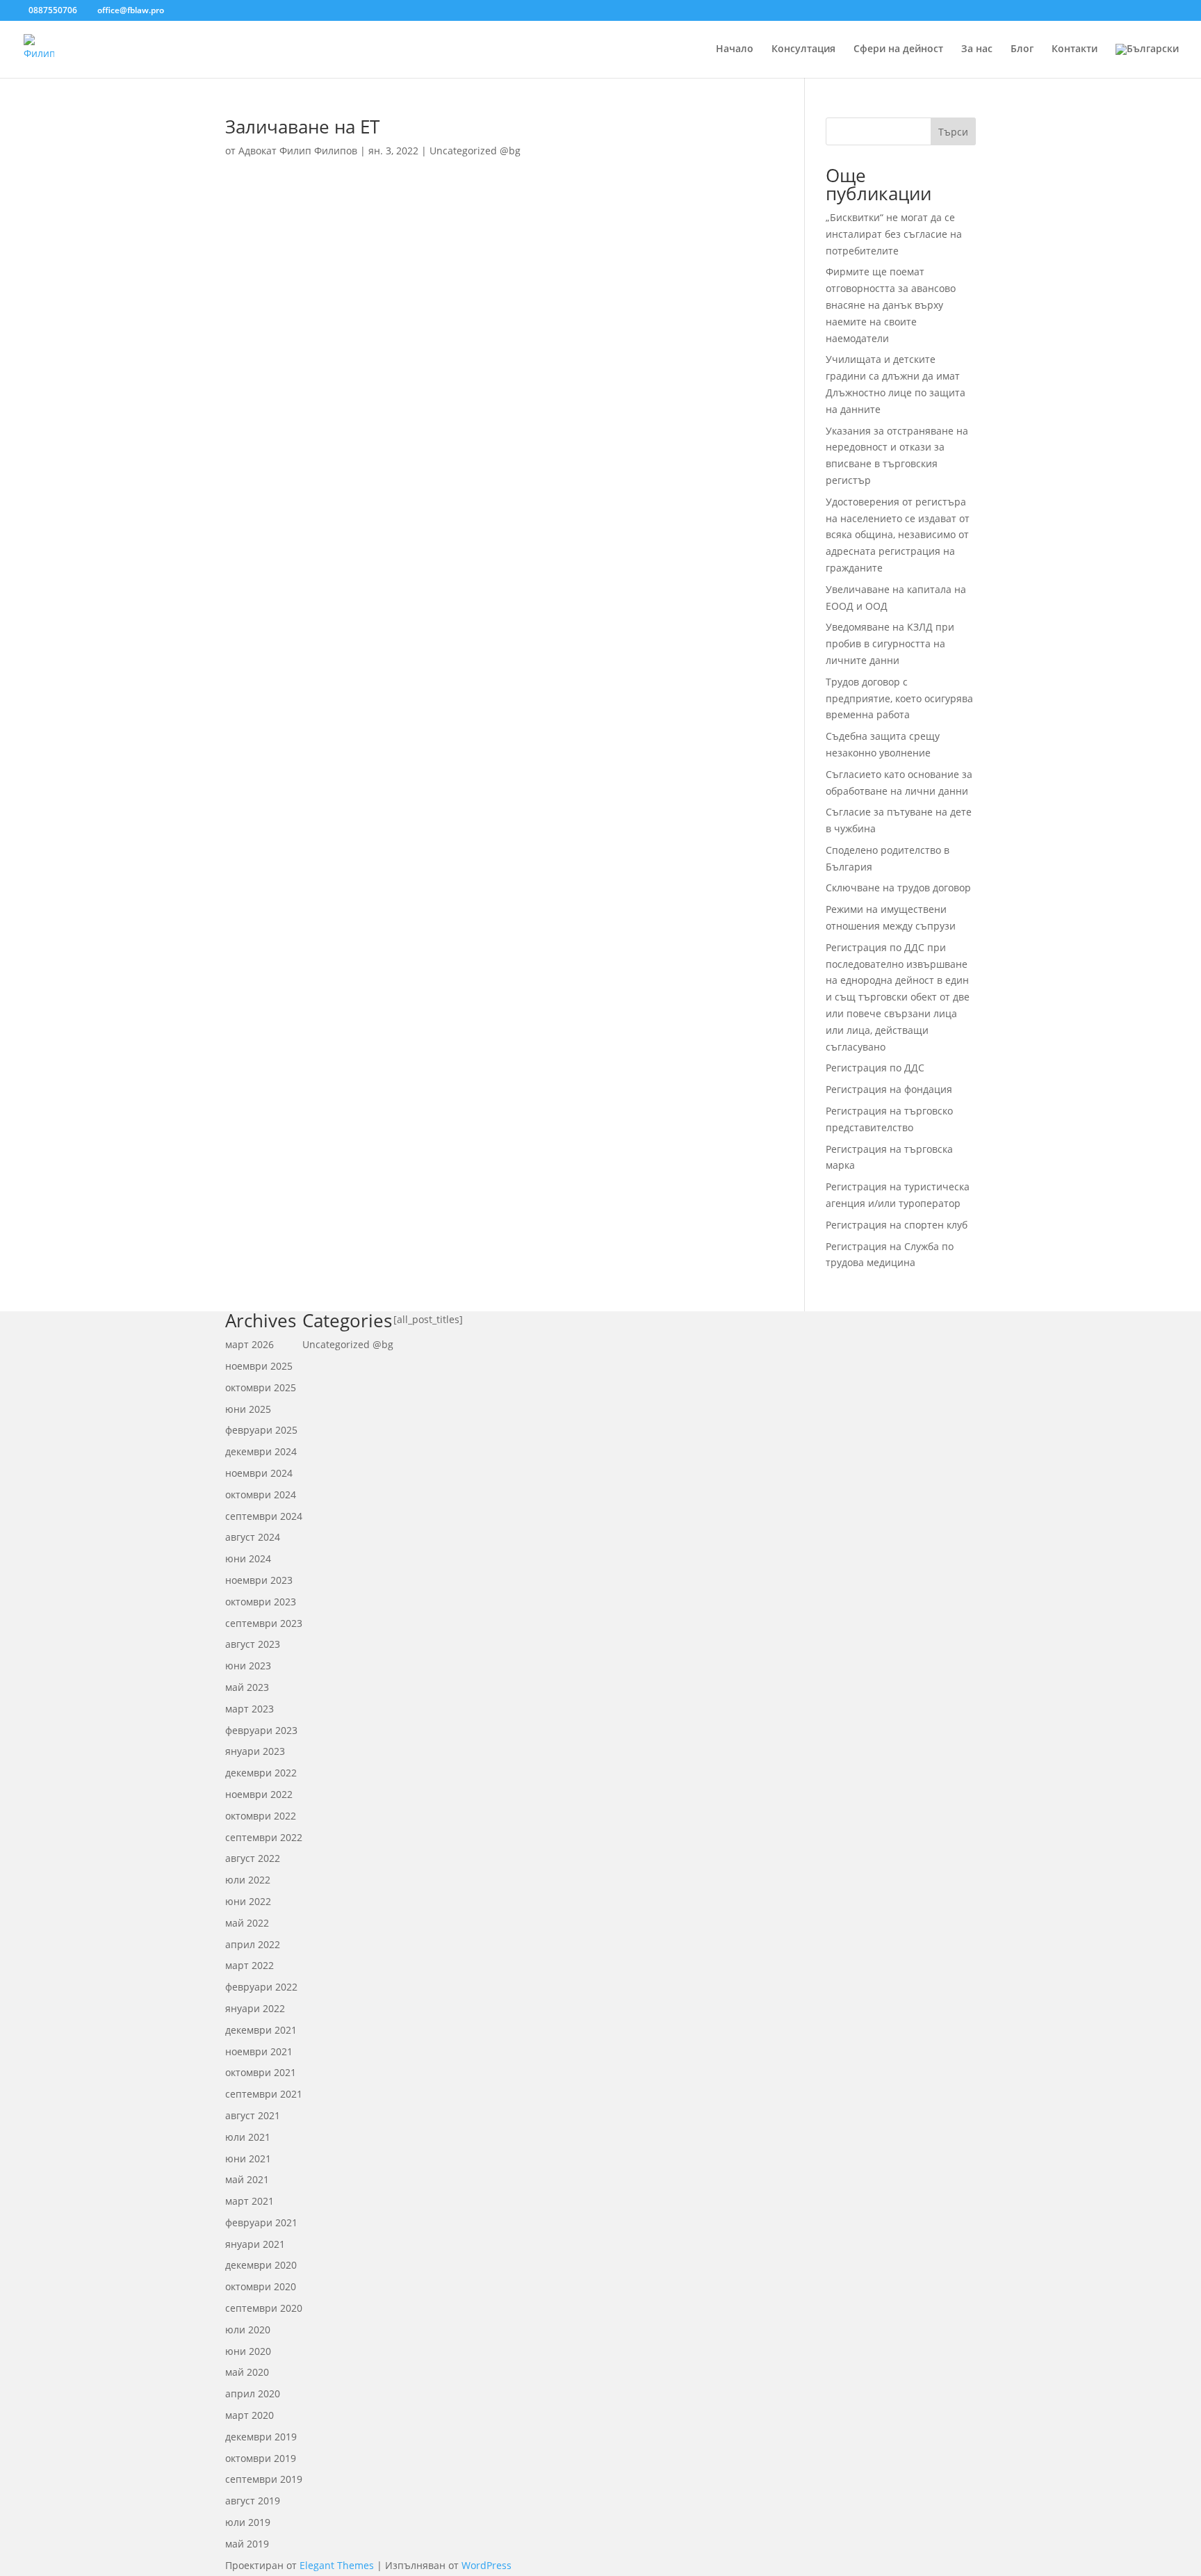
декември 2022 (261, 1773)
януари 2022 (255, 2008)
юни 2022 (248, 1901)
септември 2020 (264, 2308)
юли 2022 (248, 1880)
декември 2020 (261, 2265)
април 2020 (253, 2393)
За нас (977, 49)
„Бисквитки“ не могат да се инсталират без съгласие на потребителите (894, 234)
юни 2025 (248, 1409)
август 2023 (253, 1644)
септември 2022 (264, 1837)
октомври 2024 (261, 1494)
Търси (953, 132)
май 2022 (247, 1923)
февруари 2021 (261, 2222)
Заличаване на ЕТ (302, 127)
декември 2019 (261, 2437)
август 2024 (253, 1537)
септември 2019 (264, 2479)
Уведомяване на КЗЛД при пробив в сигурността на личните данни (890, 643)
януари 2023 (255, 1751)
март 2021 (250, 2201)
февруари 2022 (261, 1987)
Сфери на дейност (898, 49)
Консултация (803, 49)
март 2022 (250, 1965)
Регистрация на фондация (889, 1089)
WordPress (487, 2565)
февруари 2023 (261, 1730)
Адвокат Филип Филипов (298, 151)
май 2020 (247, 2372)
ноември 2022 (259, 1794)
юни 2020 (248, 2351)
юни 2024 (248, 1558)
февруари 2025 (261, 1430)
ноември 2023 (259, 1580)
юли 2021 (248, 2137)
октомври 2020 (261, 2286)
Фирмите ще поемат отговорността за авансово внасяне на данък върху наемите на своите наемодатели (891, 305)
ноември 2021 (259, 2051)
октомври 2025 (261, 1387)
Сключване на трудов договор (898, 888)
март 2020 (250, 2415)
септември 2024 (264, 1516)
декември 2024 (261, 1451)
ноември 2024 (259, 1473)
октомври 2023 (261, 1602)
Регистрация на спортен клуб (897, 1225)
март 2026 (250, 1344)
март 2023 (250, 1709)
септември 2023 (264, 1623)
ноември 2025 (259, 1366)
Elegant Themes (337, 2565)
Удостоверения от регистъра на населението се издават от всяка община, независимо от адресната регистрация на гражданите (898, 535)
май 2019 (247, 2544)
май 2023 (247, 1687)
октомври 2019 (261, 2458)
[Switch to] (1147, 61)
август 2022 (253, 1858)
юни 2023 (248, 1666)
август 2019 (253, 2501)
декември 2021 (261, 2030)
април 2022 (253, 1944)
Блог (1022, 49)
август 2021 (253, 2115)
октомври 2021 (261, 2072)
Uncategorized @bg (475, 151)
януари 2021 (255, 2244)
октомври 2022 (261, 1816)
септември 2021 (264, 2094)
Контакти (1075, 49)
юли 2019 (248, 2522)
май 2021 (247, 2179)
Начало (735, 49)
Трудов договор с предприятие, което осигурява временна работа (899, 698)
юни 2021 (248, 2158)
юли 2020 (248, 2330)
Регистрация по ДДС (875, 1068)
